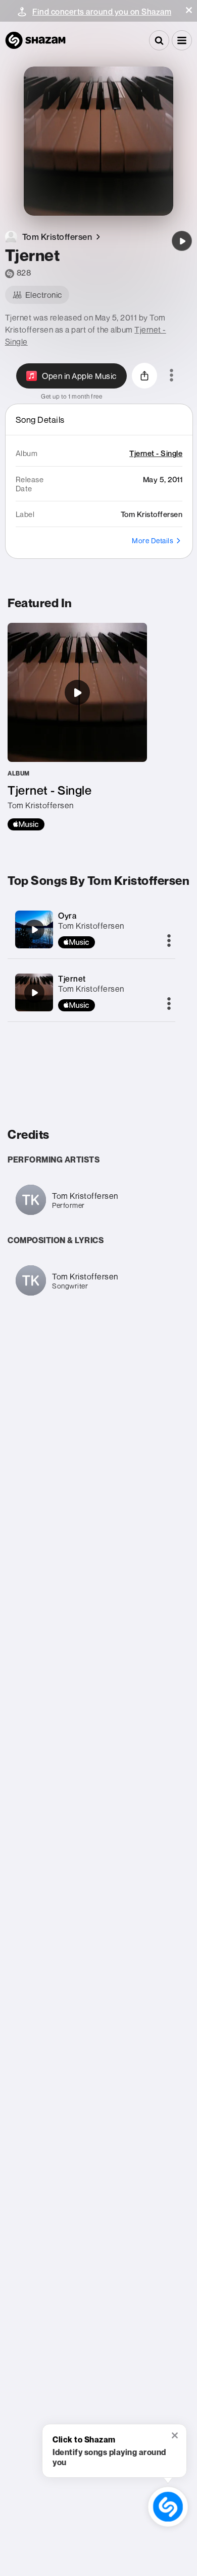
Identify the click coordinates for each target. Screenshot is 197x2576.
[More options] (171, 376)
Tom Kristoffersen (91, 926)
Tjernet (72, 979)
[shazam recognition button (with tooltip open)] (168, 2507)
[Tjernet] (182, 241)
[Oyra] (34, 930)
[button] (189, 10)
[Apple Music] (26, 824)
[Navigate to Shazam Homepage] (35, 40)
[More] (169, 941)
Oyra (67, 916)
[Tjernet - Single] (77, 727)
